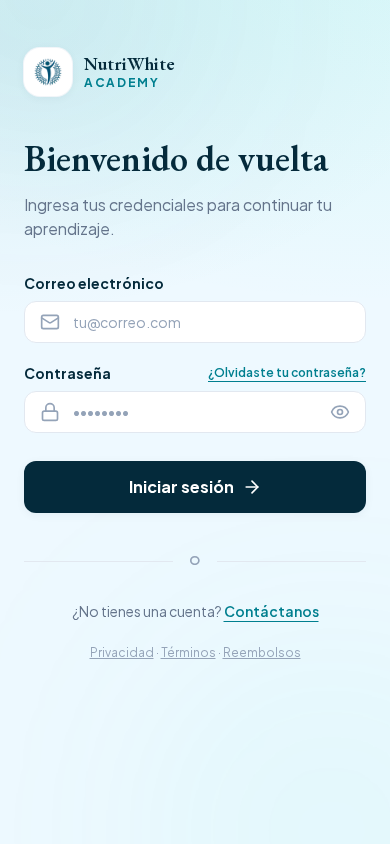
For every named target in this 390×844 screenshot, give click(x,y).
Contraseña (67, 373)
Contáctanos (271, 611)
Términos (188, 652)
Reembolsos (262, 652)
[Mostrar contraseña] (340, 412)
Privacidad (122, 652)
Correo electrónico (94, 283)
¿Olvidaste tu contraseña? (287, 372)
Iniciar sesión (181, 486)
